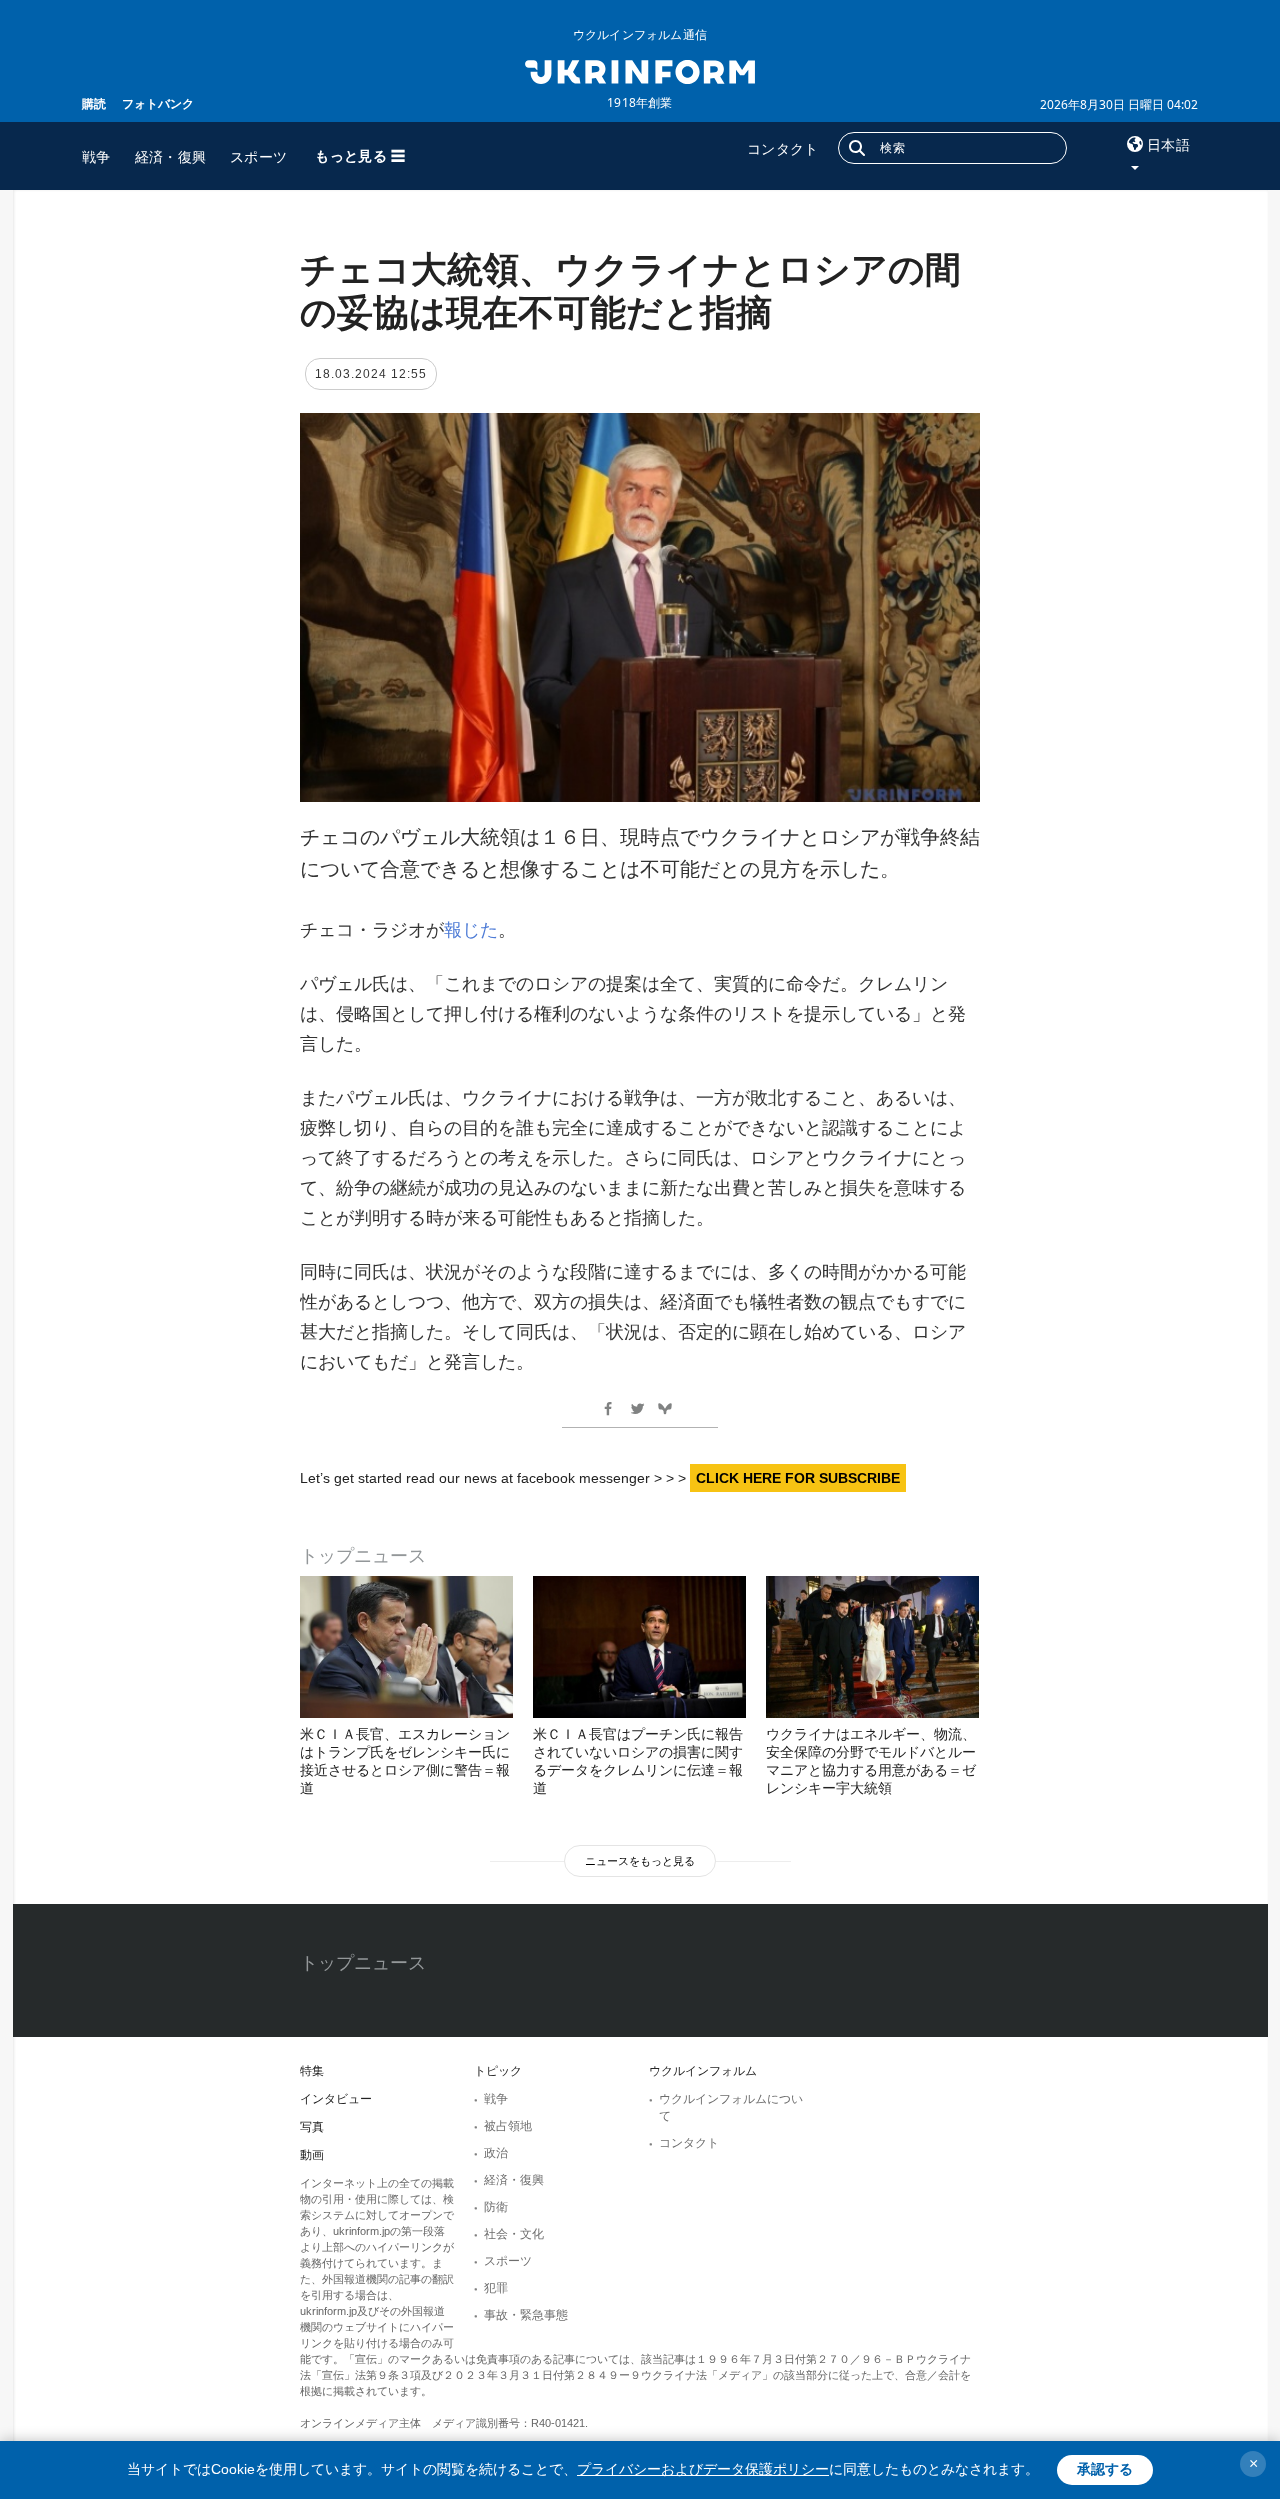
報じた (471, 930)
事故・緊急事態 (526, 2315)
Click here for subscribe (798, 1478)
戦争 (96, 156)
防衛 (496, 2207)
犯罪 (496, 2288)
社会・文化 (514, 2234)
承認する (1105, 2469)
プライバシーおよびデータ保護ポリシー (703, 2469)
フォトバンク (158, 103)
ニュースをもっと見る (640, 1861)
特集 (312, 2071)
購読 (94, 103)
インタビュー (336, 2099)
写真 (312, 2127)
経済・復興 (171, 156)
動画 (312, 2155)
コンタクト (783, 148)
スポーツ (258, 156)
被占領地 (508, 2126)
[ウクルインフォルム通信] (639, 70)
